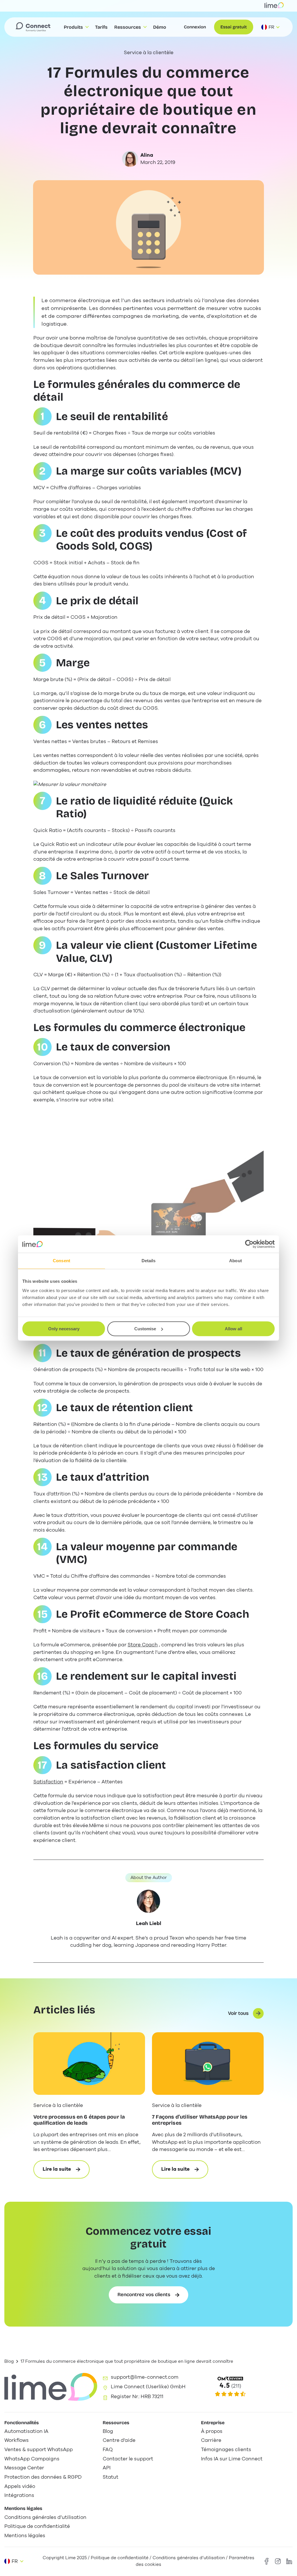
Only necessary (64, 1329)
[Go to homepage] (33, 27)
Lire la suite (66, 2172)
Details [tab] (149, 1261)
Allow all (233, 1329)
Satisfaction (48, 1782)
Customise (145, 1329)
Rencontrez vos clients (144, 2295)
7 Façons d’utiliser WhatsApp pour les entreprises (200, 2120)
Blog (9, 2361)
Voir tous (238, 2013)
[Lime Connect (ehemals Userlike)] (247, 2387)
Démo (160, 27)
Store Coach (143, 1645)
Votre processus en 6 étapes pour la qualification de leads (79, 2120)
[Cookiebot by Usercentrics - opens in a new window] (249, 1244)
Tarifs (101, 27)
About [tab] (236, 1261)
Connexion (195, 27)
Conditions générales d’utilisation (189, 2558)
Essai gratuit (234, 27)
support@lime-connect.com (145, 2377)
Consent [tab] (61, 1261)
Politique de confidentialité (120, 2558)
